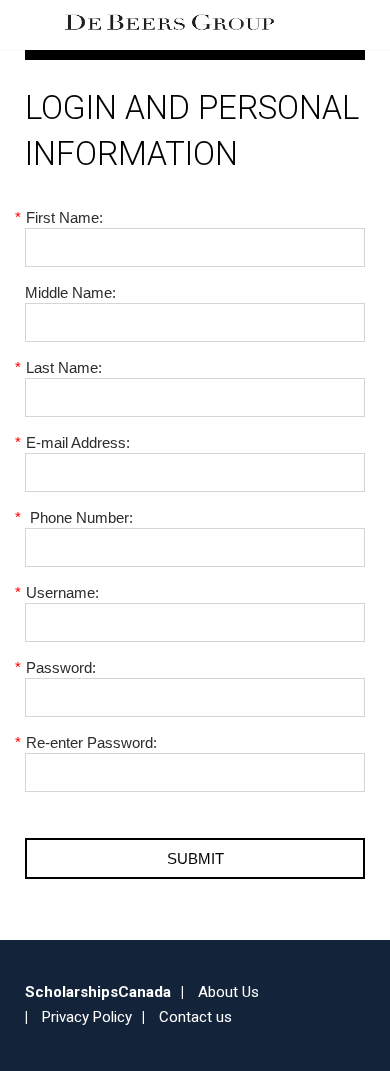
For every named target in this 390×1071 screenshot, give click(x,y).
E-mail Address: (77, 442)
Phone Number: (79, 517)
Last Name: (63, 367)
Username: (62, 592)
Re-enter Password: (91, 742)
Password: (60, 667)
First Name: (64, 217)
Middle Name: (70, 292)
